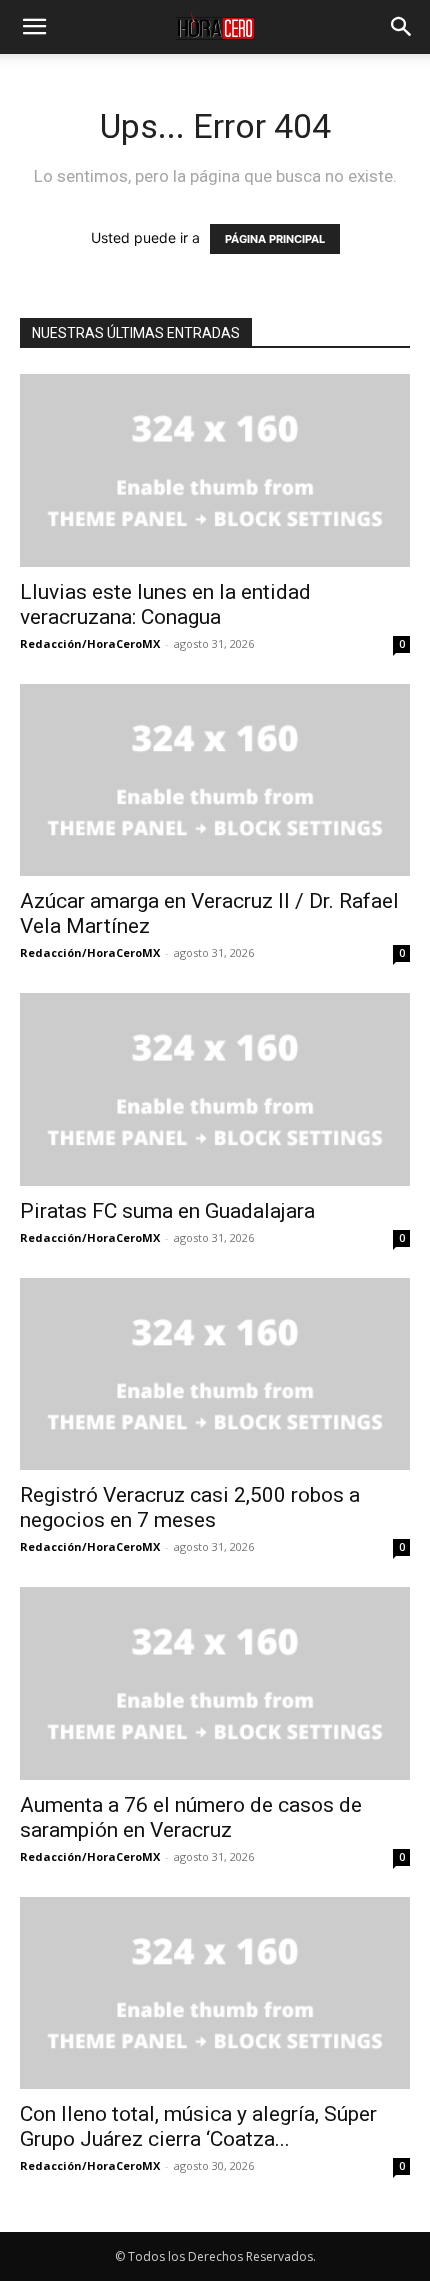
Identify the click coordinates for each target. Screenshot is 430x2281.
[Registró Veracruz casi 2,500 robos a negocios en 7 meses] (215, 1374)
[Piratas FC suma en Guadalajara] (215, 1089)
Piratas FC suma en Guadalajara (167, 1211)
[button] (34, 27)
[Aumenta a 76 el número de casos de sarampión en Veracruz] (215, 1683)
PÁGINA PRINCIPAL (275, 239)
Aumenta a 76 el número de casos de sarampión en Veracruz (191, 1817)
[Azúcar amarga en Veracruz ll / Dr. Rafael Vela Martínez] (215, 780)
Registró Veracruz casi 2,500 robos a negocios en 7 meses (190, 1507)
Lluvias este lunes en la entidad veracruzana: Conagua (165, 604)
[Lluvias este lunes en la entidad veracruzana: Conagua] (215, 470)
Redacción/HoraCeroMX (90, 643)
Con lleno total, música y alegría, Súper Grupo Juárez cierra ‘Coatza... (198, 2126)
